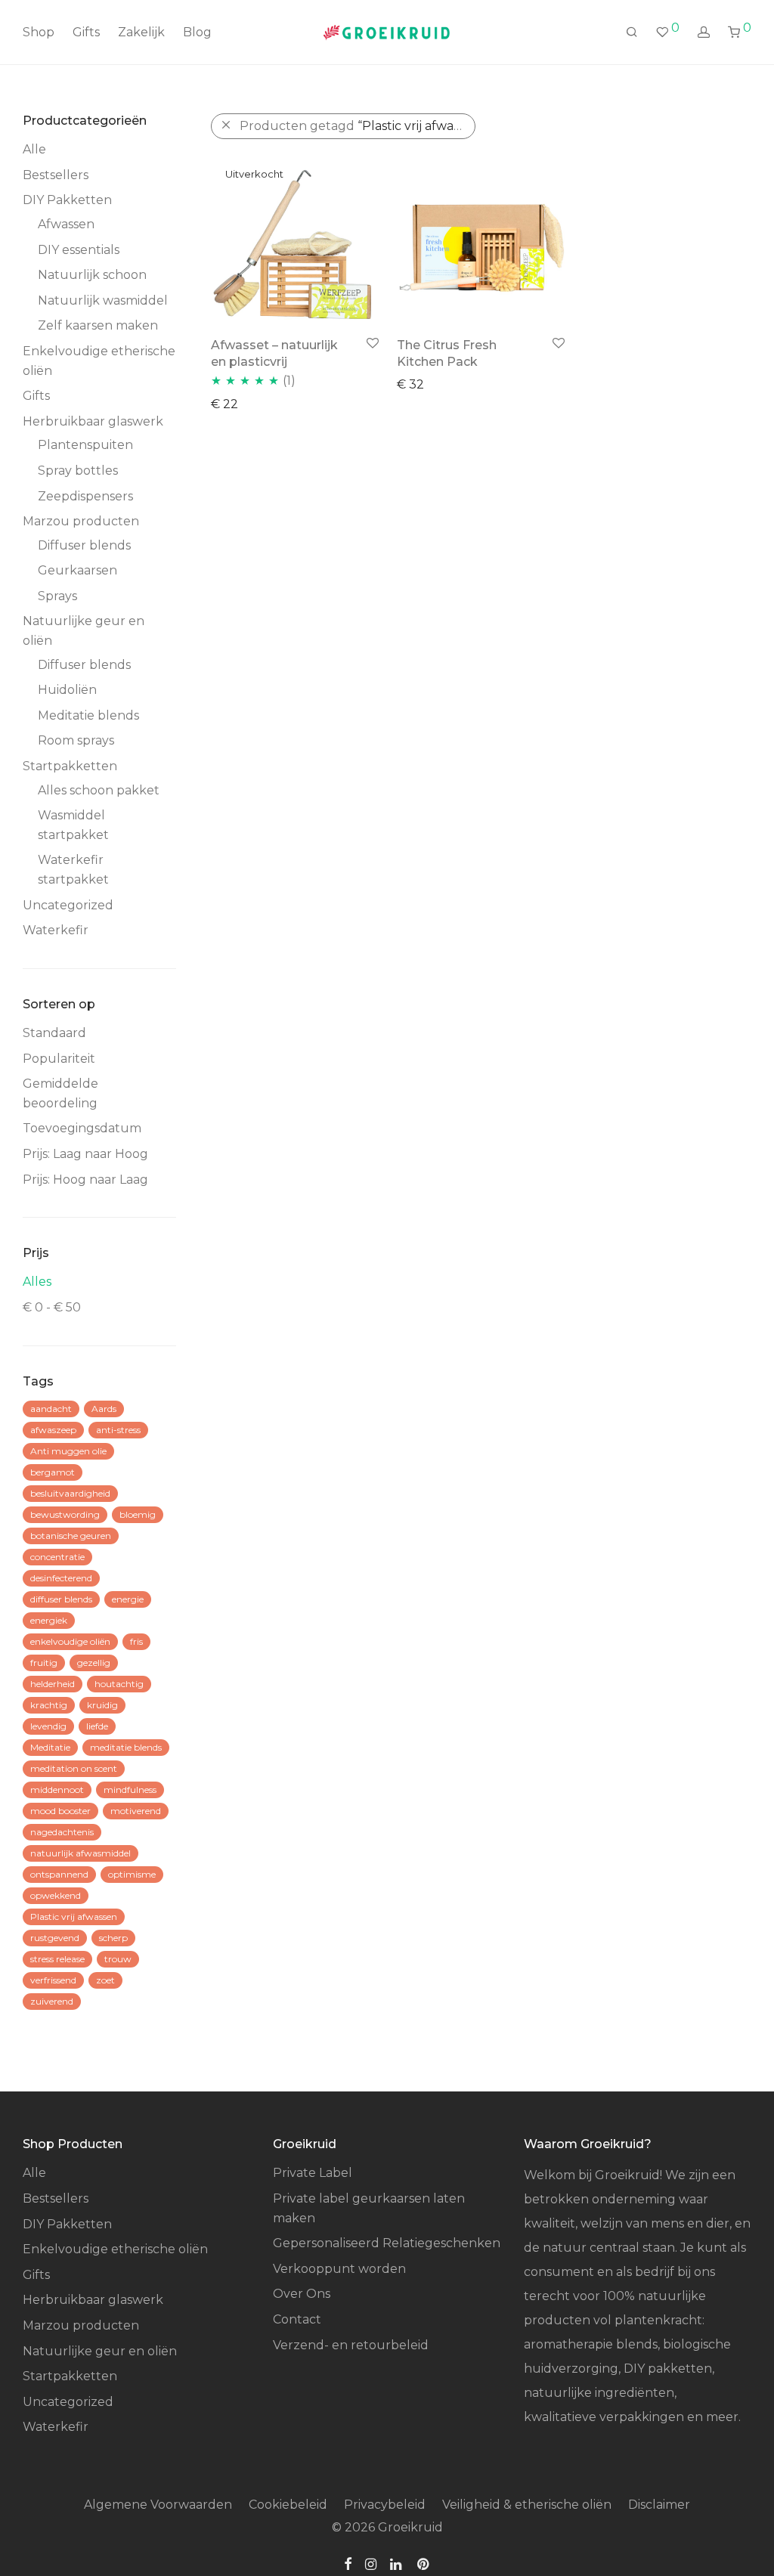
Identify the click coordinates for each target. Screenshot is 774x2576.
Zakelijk (141, 32)
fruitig (44, 1663)
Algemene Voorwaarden (158, 2505)
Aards (104, 1409)
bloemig (138, 1514)
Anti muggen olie (68, 1451)
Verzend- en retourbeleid (351, 2345)
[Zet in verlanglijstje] (372, 344)
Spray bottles (78, 471)
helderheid (53, 1684)
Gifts (86, 32)
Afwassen (66, 224)
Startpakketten (70, 766)
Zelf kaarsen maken (98, 325)
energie (128, 1599)
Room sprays (76, 740)
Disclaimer (659, 2505)
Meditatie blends (88, 715)
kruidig (102, 1705)
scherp (113, 1938)
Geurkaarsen (77, 570)
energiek (49, 1620)
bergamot (53, 1472)
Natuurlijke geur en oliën (100, 2351)
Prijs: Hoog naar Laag (85, 1180)
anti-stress (118, 1430)
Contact (297, 2319)
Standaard (54, 1033)
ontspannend (59, 1874)
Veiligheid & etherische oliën (527, 2505)
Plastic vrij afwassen (74, 1917)
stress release (57, 1959)
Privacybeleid (385, 2505)
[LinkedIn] (397, 2563)
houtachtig (119, 1684)
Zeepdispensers (85, 496)
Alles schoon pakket (99, 790)
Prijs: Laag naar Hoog (85, 1154)
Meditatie (50, 1747)
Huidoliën (67, 690)
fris (136, 1641)
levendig (48, 1726)
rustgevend (55, 1938)
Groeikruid (410, 2527)
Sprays (57, 596)
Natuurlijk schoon (92, 275)
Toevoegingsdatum (82, 1128)
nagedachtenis (62, 1832)
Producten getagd (358, 126)
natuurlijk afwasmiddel (80, 1853)
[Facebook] (348, 2563)
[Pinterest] (424, 2563)
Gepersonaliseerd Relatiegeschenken (387, 2243)
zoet (105, 1980)
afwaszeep (53, 1430)
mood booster (60, 1811)
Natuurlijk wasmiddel (103, 300)
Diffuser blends (84, 545)
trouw (118, 1959)
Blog (197, 32)
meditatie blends (126, 1747)
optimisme (132, 1874)
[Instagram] (371, 2563)
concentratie (57, 1557)
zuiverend (52, 2001)
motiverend (136, 1811)
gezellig (94, 1663)
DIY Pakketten (67, 200)
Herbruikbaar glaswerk (93, 421)
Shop (39, 32)
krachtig (49, 1705)
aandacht (51, 1409)
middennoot (57, 1790)
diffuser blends (61, 1599)
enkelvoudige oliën (70, 1641)
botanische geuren (71, 1536)
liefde (97, 1726)
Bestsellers (56, 175)
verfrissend (53, 1980)
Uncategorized (68, 905)
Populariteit (59, 1059)
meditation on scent (74, 1768)
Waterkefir (56, 930)
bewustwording (65, 1514)
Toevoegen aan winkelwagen (478, 384)
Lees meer (235, 403)
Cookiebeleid (288, 2505)
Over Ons (302, 2294)
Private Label (313, 2173)
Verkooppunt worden (339, 2269)
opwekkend (56, 1895)
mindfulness (130, 1790)
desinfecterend (61, 1578)
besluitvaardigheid (70, 1493)
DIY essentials (79, 250)
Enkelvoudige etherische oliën (115, 2249)
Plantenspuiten (85, 445)
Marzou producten (81, 521)
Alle (34, 149)
